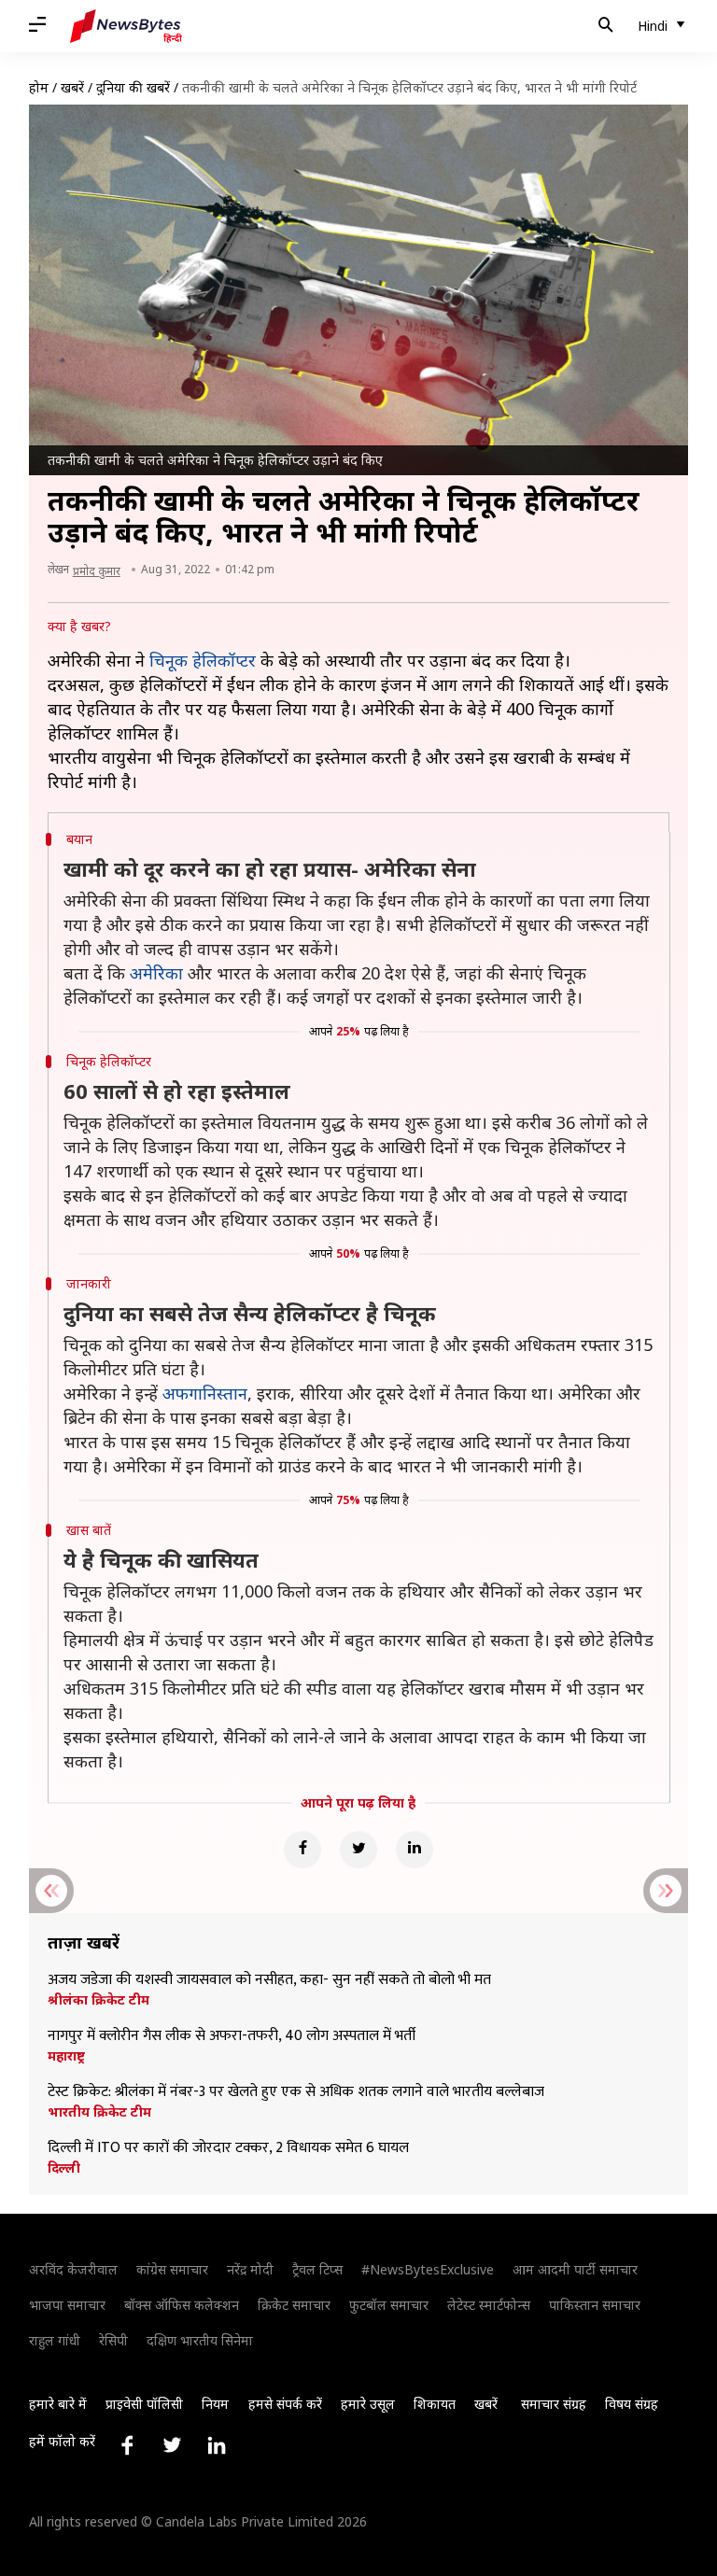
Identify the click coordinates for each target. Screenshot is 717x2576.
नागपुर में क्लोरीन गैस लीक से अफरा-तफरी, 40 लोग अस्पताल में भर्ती (232, 2036)
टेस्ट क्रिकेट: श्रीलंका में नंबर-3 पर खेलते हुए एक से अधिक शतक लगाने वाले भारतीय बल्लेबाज (298, 2092)
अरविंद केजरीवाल (73, 2269)
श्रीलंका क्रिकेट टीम (98, 2000)
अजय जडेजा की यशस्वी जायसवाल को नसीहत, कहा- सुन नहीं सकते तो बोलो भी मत (269, 1980)
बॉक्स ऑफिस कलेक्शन (182, 2305)
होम (39, 87)
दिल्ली (64, 2168)
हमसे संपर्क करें (285, 2404)
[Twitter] (358, 1850)
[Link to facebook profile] (127, 2445)
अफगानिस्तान (205, 1393)
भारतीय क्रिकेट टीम (99, 2112)
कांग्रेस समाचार (172, 2269)
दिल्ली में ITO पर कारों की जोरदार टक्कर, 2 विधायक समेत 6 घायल (228, 2148)
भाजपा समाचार (67, 2305)
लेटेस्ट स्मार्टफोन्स (489, 2305)
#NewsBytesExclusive (428, 2269)
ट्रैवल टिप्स (317, 2269)
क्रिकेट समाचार (294, 2305)
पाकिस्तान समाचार (595, 2305)
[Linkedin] (415, 1850)
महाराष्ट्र (66, 2056)
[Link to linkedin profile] (217, 2445)
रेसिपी (113, 2340)
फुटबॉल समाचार (389, 2305)
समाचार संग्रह (554, 2404)
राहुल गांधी (55, 2340)
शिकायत (435, 2404)
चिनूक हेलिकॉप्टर (203, 660)
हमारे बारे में (58, 2404)
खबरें (72, 87)
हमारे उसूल (368, 2404)
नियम (215, 2404)
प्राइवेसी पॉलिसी (144, 2404)
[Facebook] (302, 1850)
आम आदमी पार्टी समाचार (575, 2269)
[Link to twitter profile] (172, 2445)
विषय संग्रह (632, 2404)
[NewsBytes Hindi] (126, 26)
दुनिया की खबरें (133, 87)
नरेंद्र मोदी (250, 2269)
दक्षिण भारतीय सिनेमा (200, 2340)
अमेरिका (156, 973)
